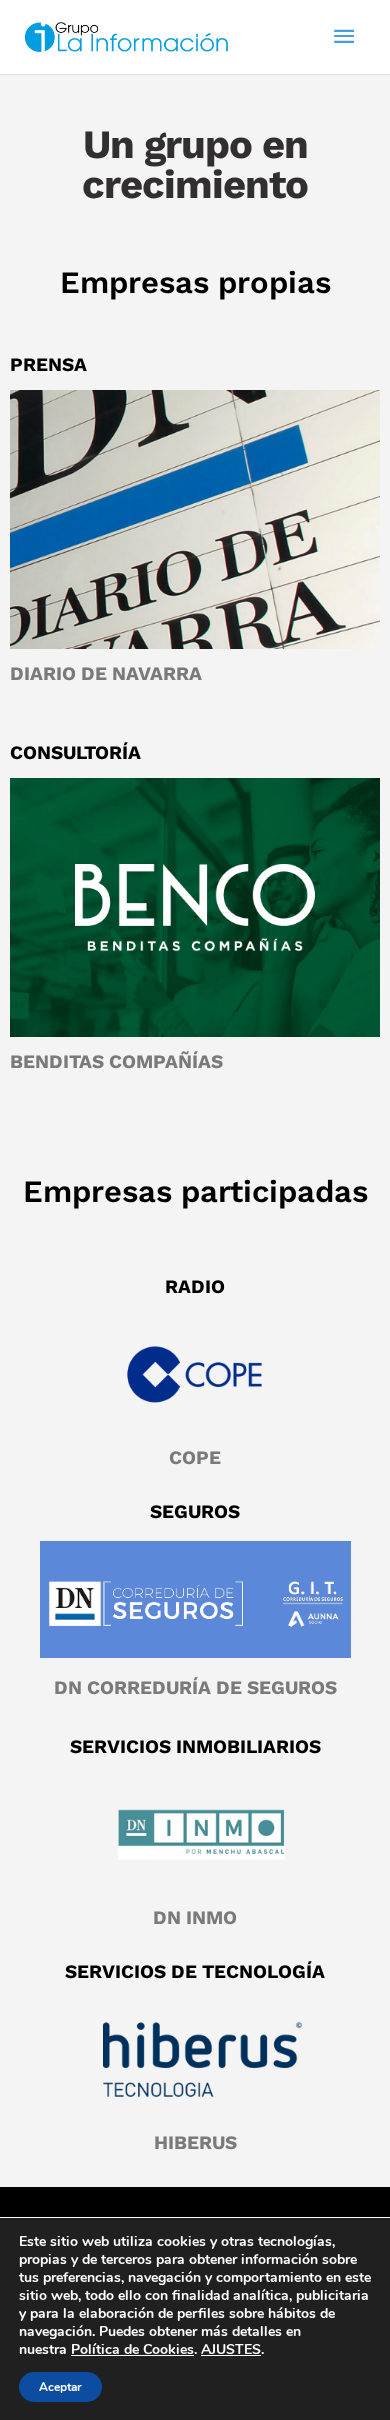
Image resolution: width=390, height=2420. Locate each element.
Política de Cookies (132, 2349)
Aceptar (60, 2387)
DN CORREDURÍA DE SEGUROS (195, 1687)
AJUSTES (231, 2350)
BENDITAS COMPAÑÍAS (116, 1061)
